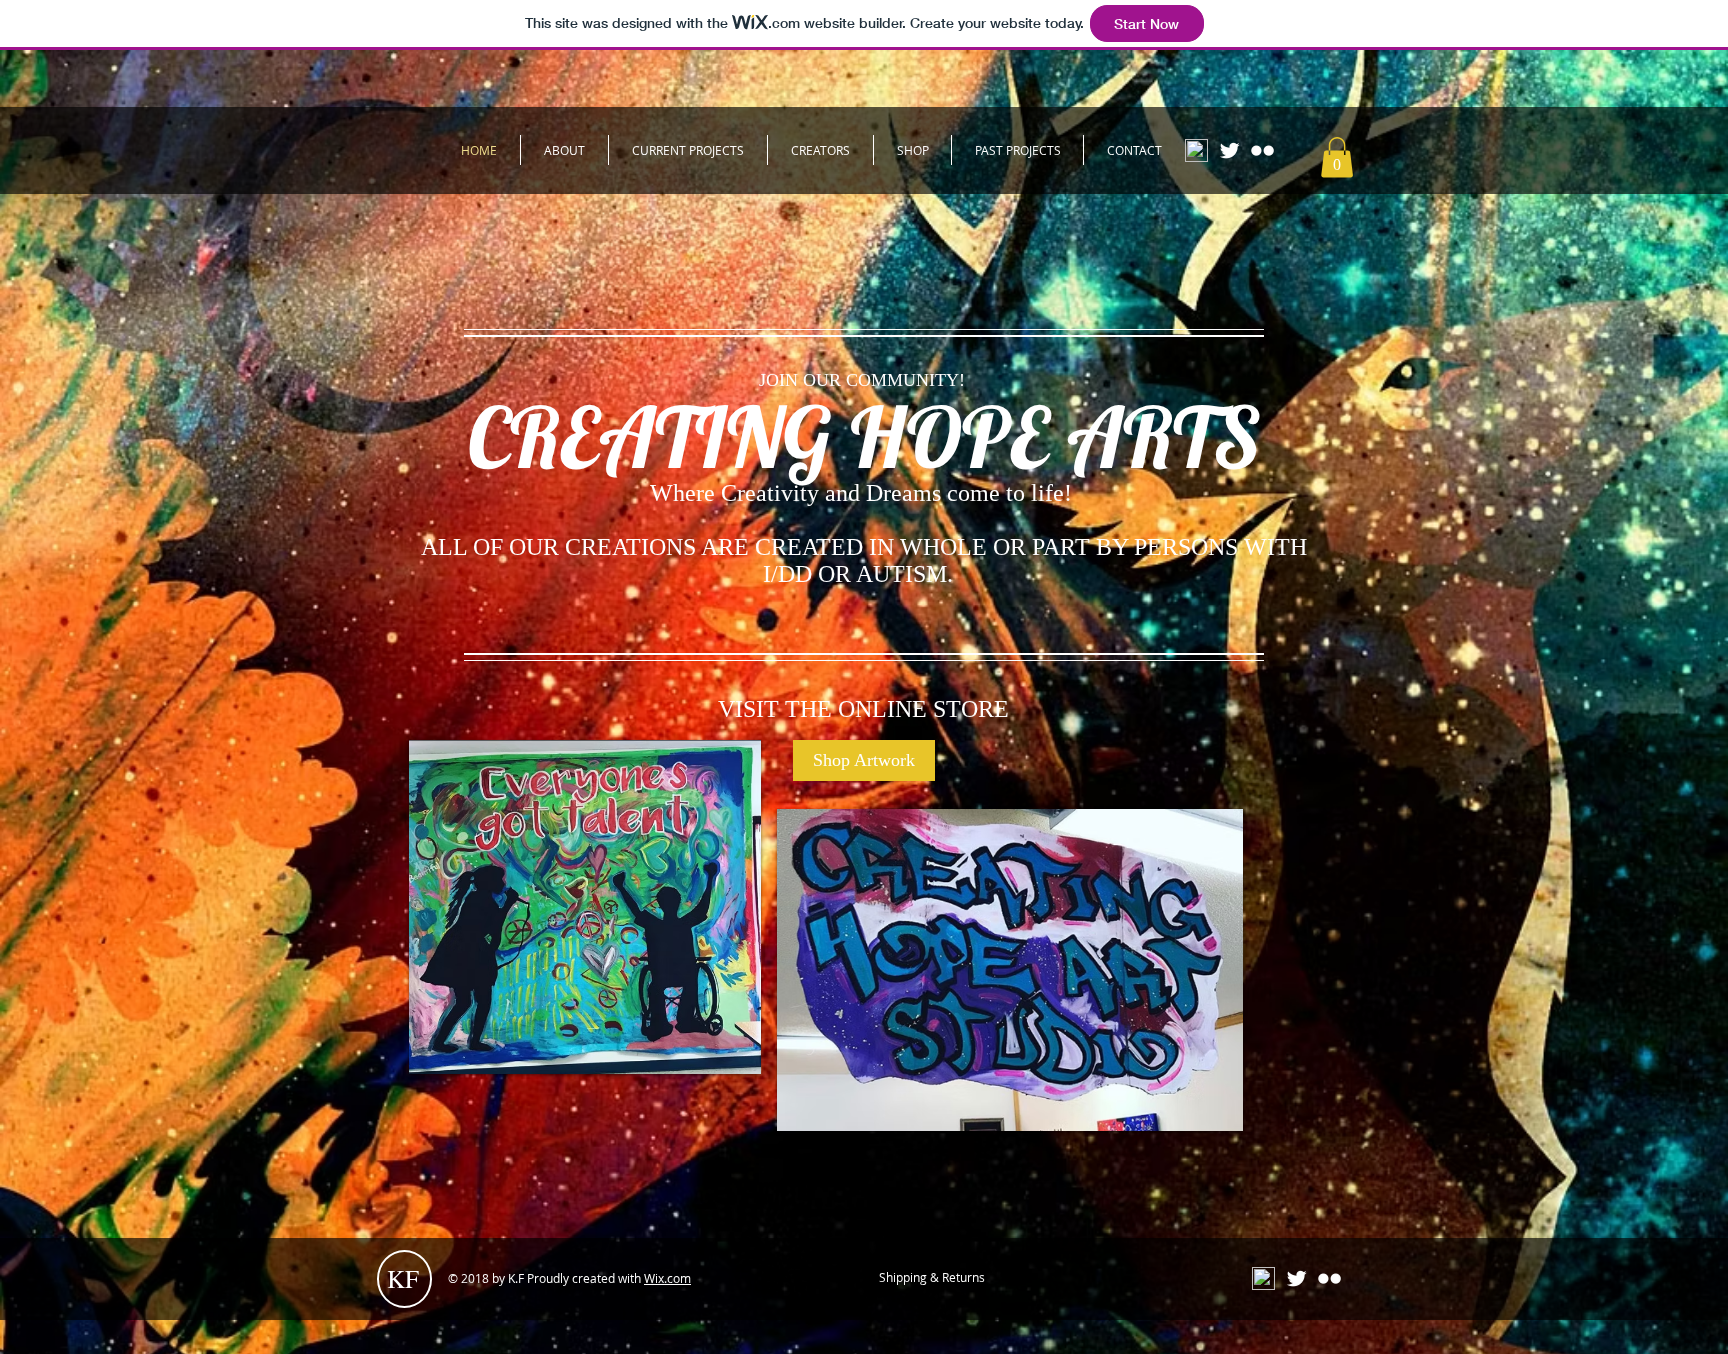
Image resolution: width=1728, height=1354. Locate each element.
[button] (1337, 157)
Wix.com (667, 1278)
